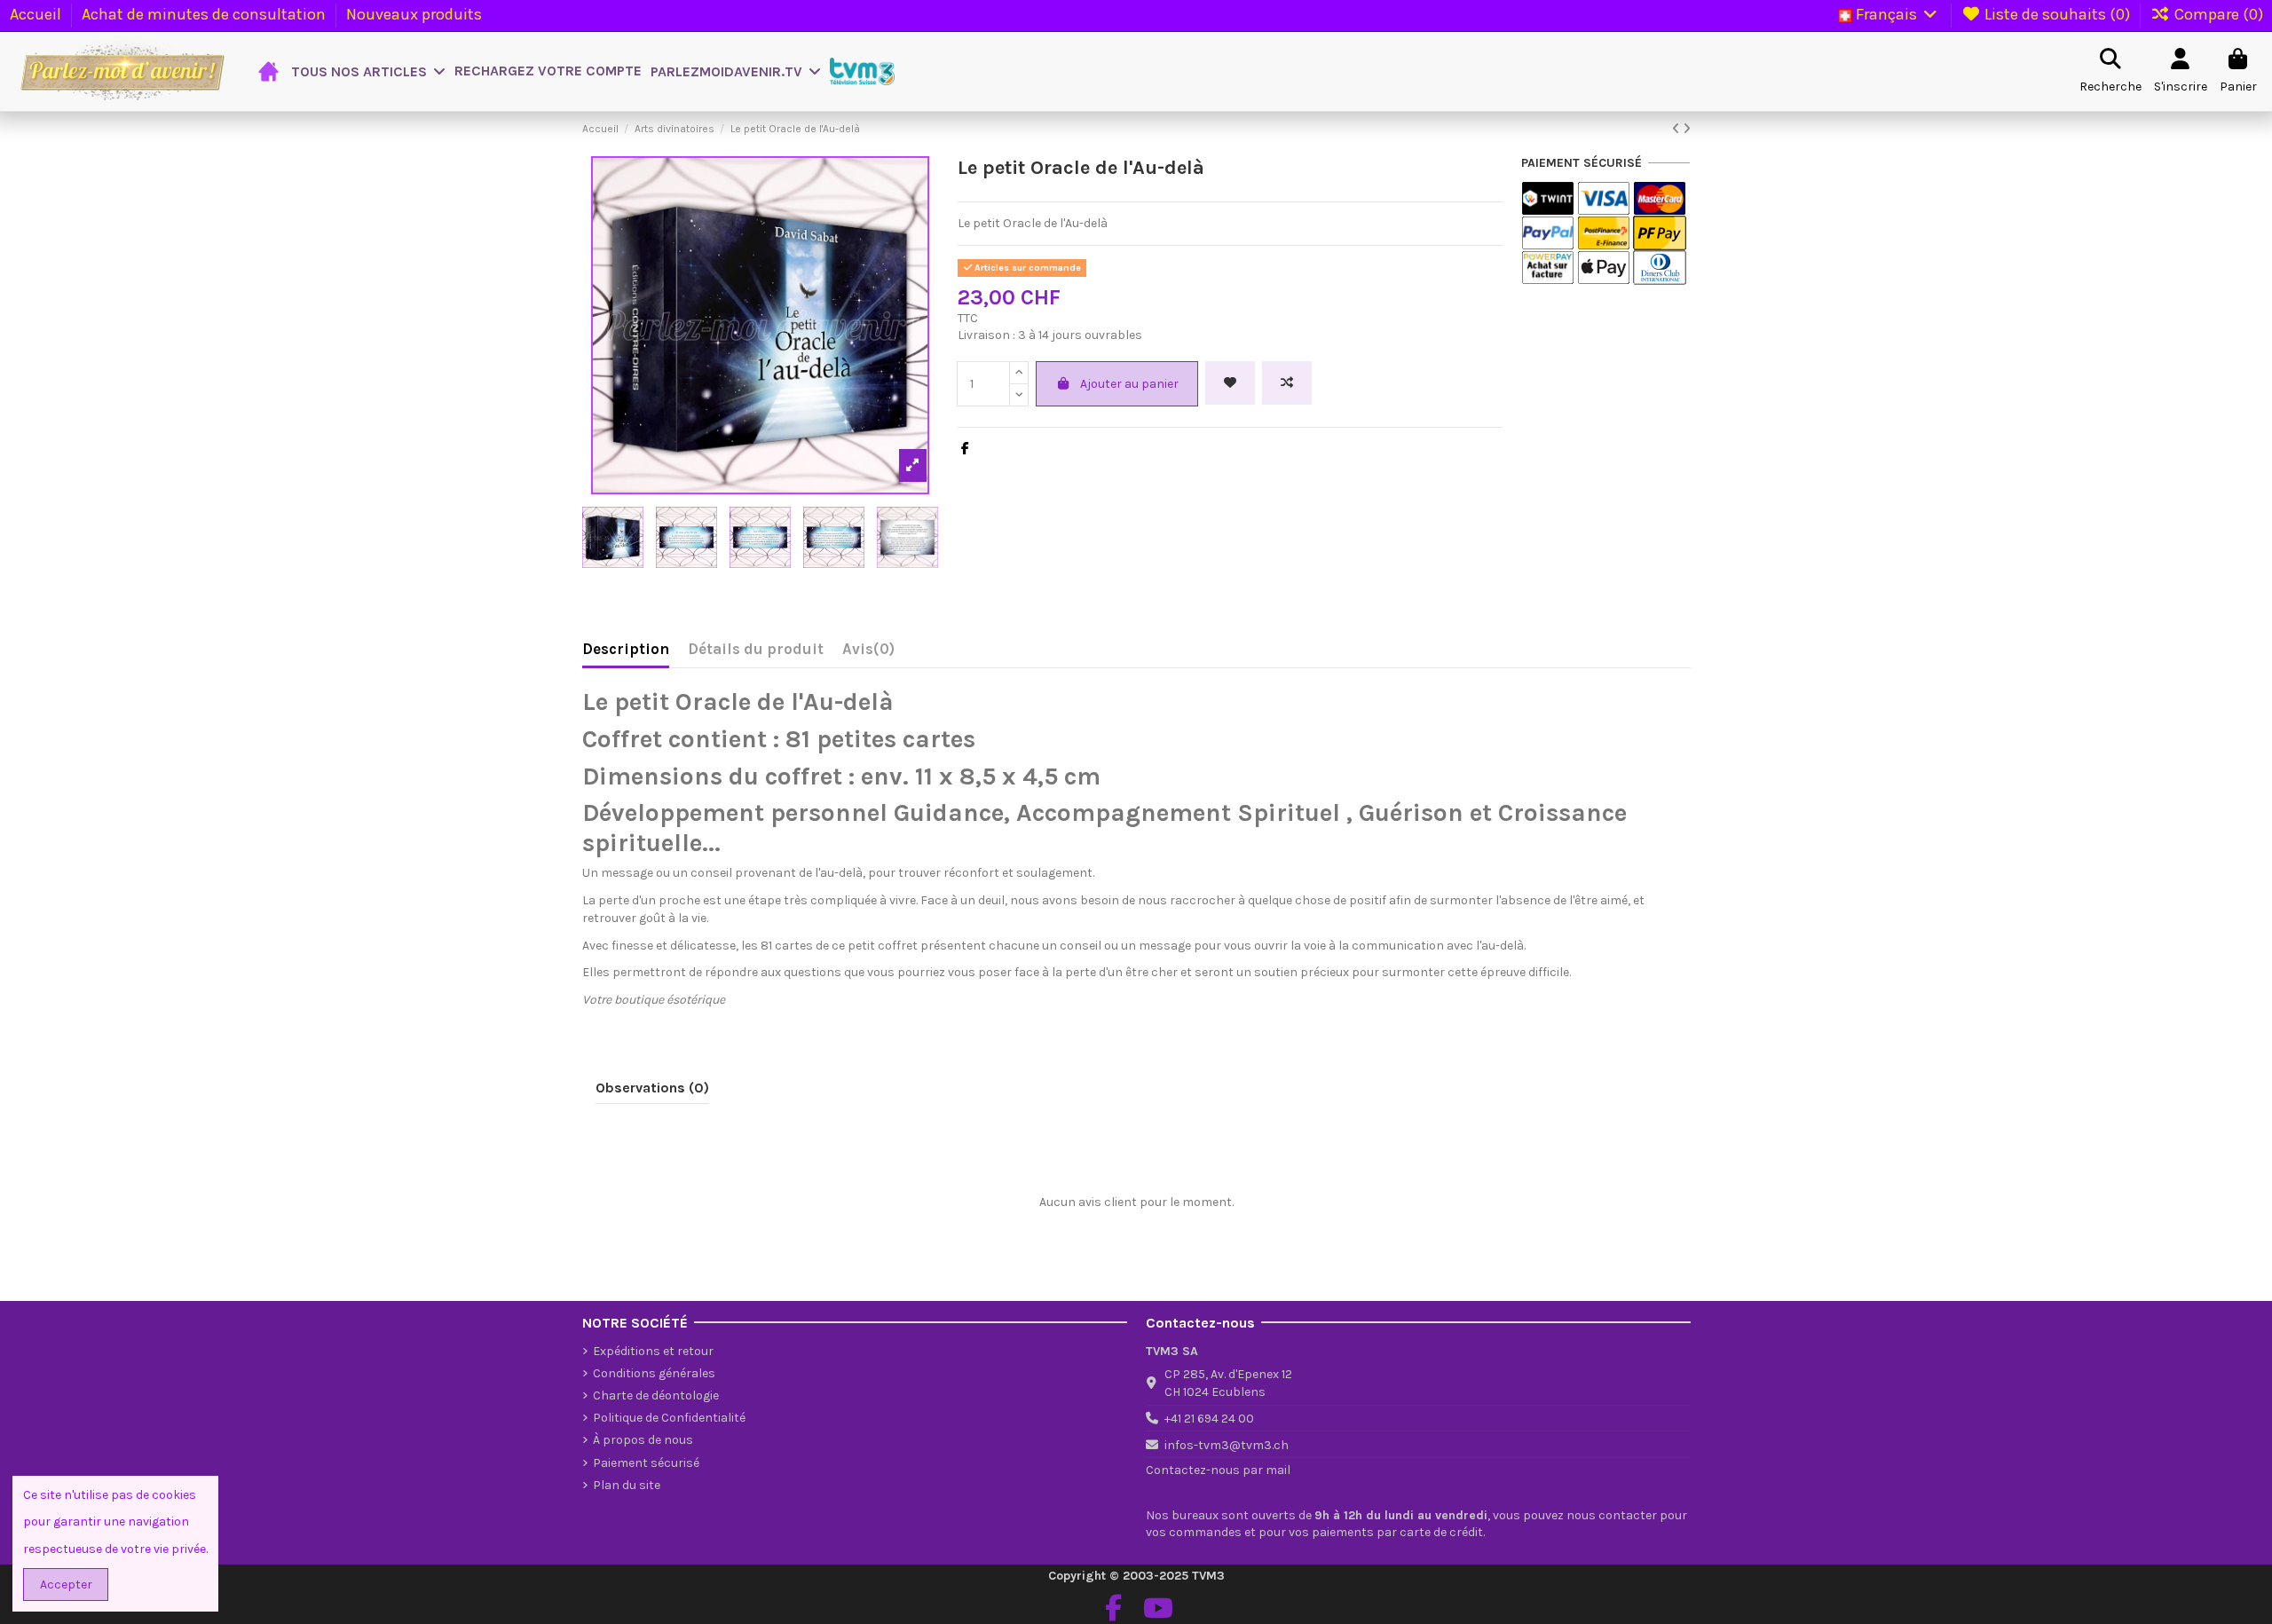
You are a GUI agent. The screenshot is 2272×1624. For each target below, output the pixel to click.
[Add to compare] (1287, 383)
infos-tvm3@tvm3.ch (1227, 1445)
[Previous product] (1677, 129)
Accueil (37, 14)
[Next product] (1687, 129)
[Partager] (965, 449)
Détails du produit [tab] (756, 649)
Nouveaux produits (414, 14)
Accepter (66, 1585)
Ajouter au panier (1129, 384)
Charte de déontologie (656, 1395)
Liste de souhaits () (2057, 14)
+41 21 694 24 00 (1209, 1419)
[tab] (868, 653)
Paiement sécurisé (646, 1463)
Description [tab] (626, 649)
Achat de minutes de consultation (205, 14)
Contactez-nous (1193, 1470)
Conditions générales (654, 1373)
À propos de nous (643, 1440)
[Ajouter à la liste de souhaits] (1230, 383)
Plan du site (627, 1485)
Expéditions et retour (653, 1351)
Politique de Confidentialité (669, 1418)
